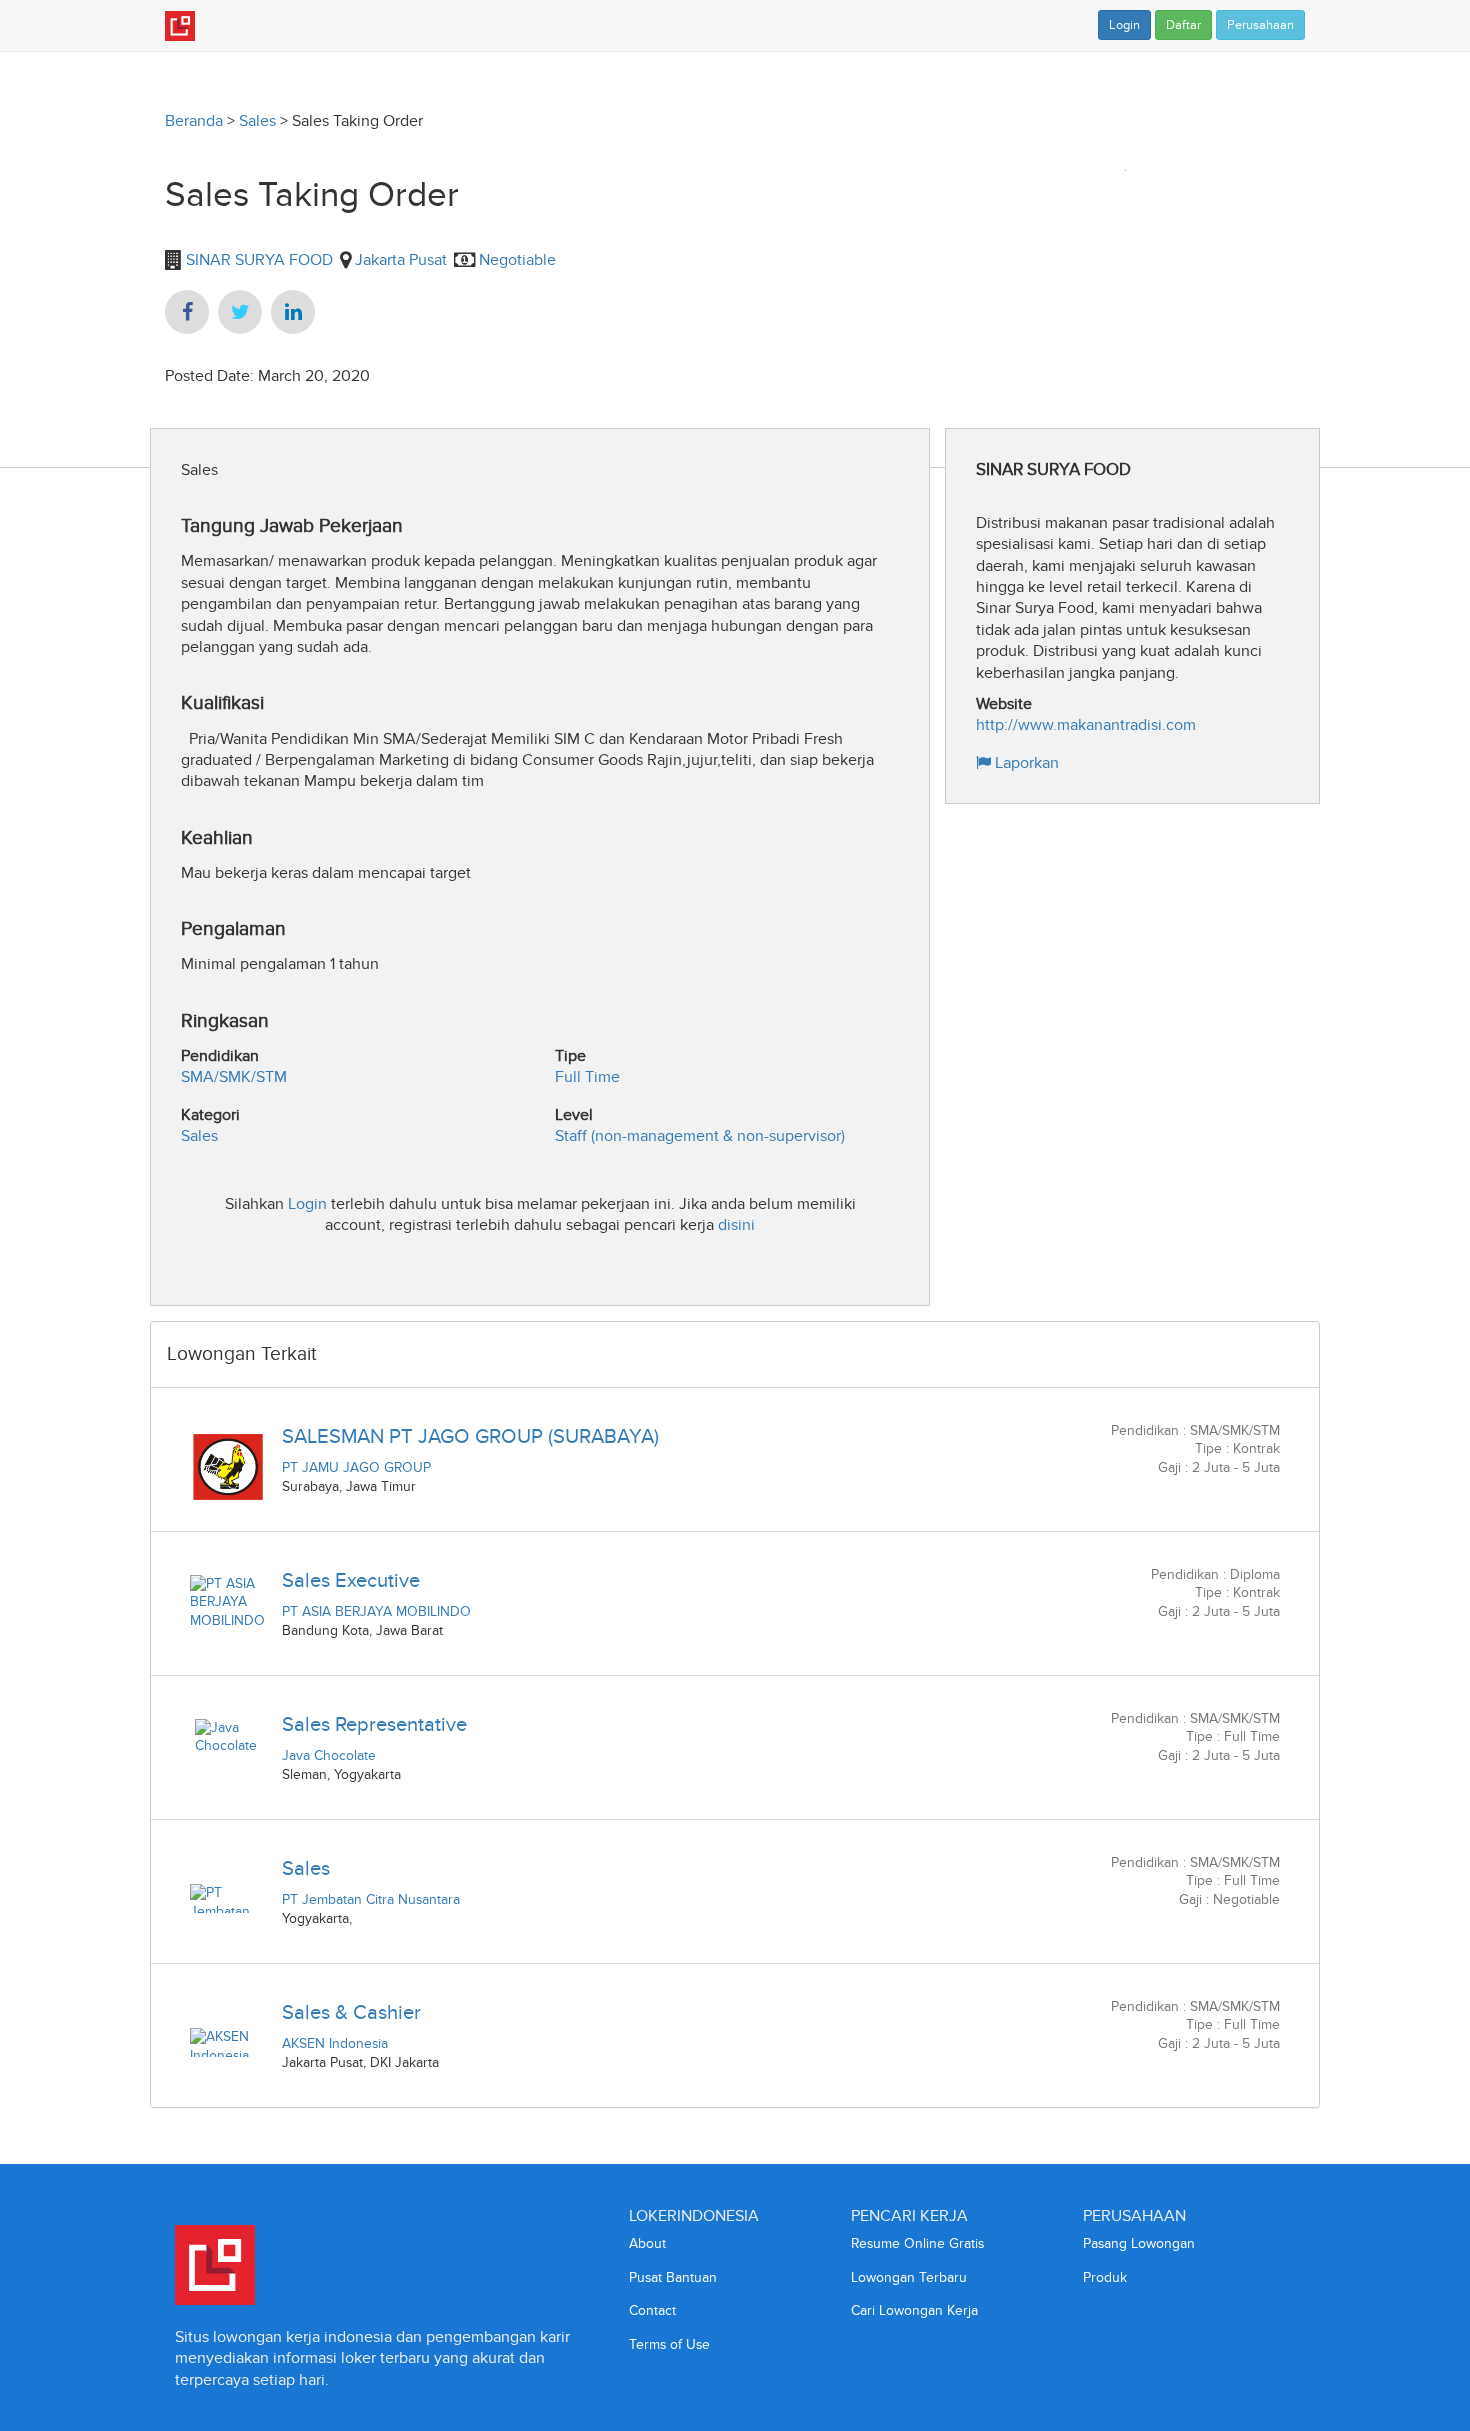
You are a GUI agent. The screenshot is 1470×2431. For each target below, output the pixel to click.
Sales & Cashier (351, 2012)
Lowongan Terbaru (909, 2277)
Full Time (587, 1076)
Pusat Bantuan (673, 2277)
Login (1124, 25)
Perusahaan (1260, 25)
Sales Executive (351, 1580)
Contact (652, 2310)
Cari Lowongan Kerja (914, 2310)
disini (736, 1224)
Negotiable (517, 259)
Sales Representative (374, 1724)
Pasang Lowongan (1139, 2243)
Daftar (1183, 25)
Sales (257, 120)
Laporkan (1025, 762)
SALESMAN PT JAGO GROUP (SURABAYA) (470, 1436)
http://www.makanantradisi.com (1086, 724)
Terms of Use (669, 2344)
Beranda (194, 120)
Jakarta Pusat (401, 259)
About (647, 2243)
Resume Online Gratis (917, 2243)
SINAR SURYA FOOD (257, 259)
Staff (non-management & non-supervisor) (700, 1135)
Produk (1105, 2277)
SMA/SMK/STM (234, 1076)
